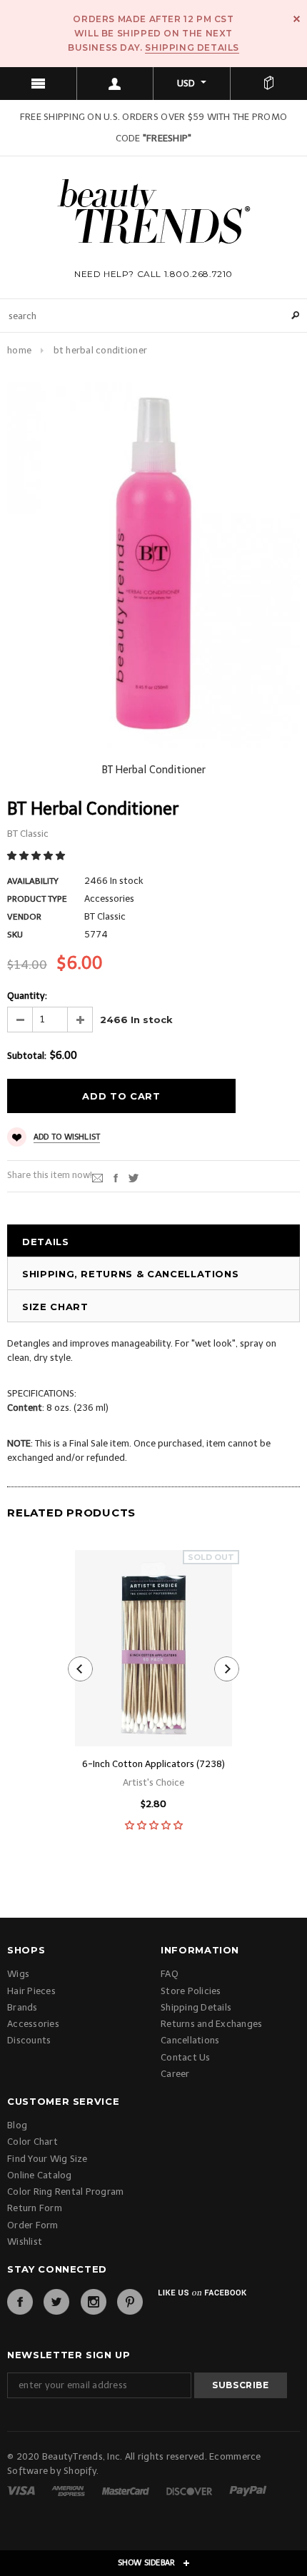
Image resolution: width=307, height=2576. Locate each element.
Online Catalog (40, 2175)
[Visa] (22, 2490)
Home (19, 350)
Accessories (33, 2024)
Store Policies (191, 1991)
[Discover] (190, 2490)
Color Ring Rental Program (66, 2192)
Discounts (29, 2040)
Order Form (33, 2225)
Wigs (18, 1974)
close (297, 19)
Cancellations (190, 2040)
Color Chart (32, 2142)
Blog (17, 2125)
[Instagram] (94, 2302)
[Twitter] (134, 1178)
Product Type (37, 899)
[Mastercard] (127, 2490)
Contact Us (186, 2057)
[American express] (69, 2490)
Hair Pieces (31, 1991)
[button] (37, 856)
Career (175, 2074)
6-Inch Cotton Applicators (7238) (153, 1764)
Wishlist (25, 2242)
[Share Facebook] (116, 1178)
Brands (22, 2007)
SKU (15, 935)
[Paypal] (248, 2490)
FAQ (170, 1974)
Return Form (35, 2208)
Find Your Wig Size (47, 2159)
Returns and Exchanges (211, 2024)
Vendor (24, 917)
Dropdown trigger (116, 84)
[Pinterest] (130, 2302)
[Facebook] (20, 2302)
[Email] (97, 1178)
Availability (33, 881)
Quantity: (27, 996)
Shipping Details (192, 47)
